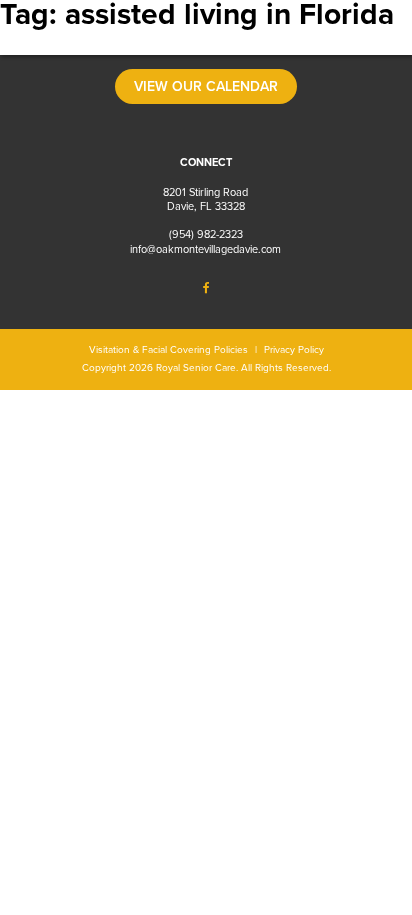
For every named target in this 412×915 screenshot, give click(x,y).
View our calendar (206, 86)
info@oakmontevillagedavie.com (205, 249)
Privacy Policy (294, 350)
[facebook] (206, 290)
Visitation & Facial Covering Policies (168, 350)
